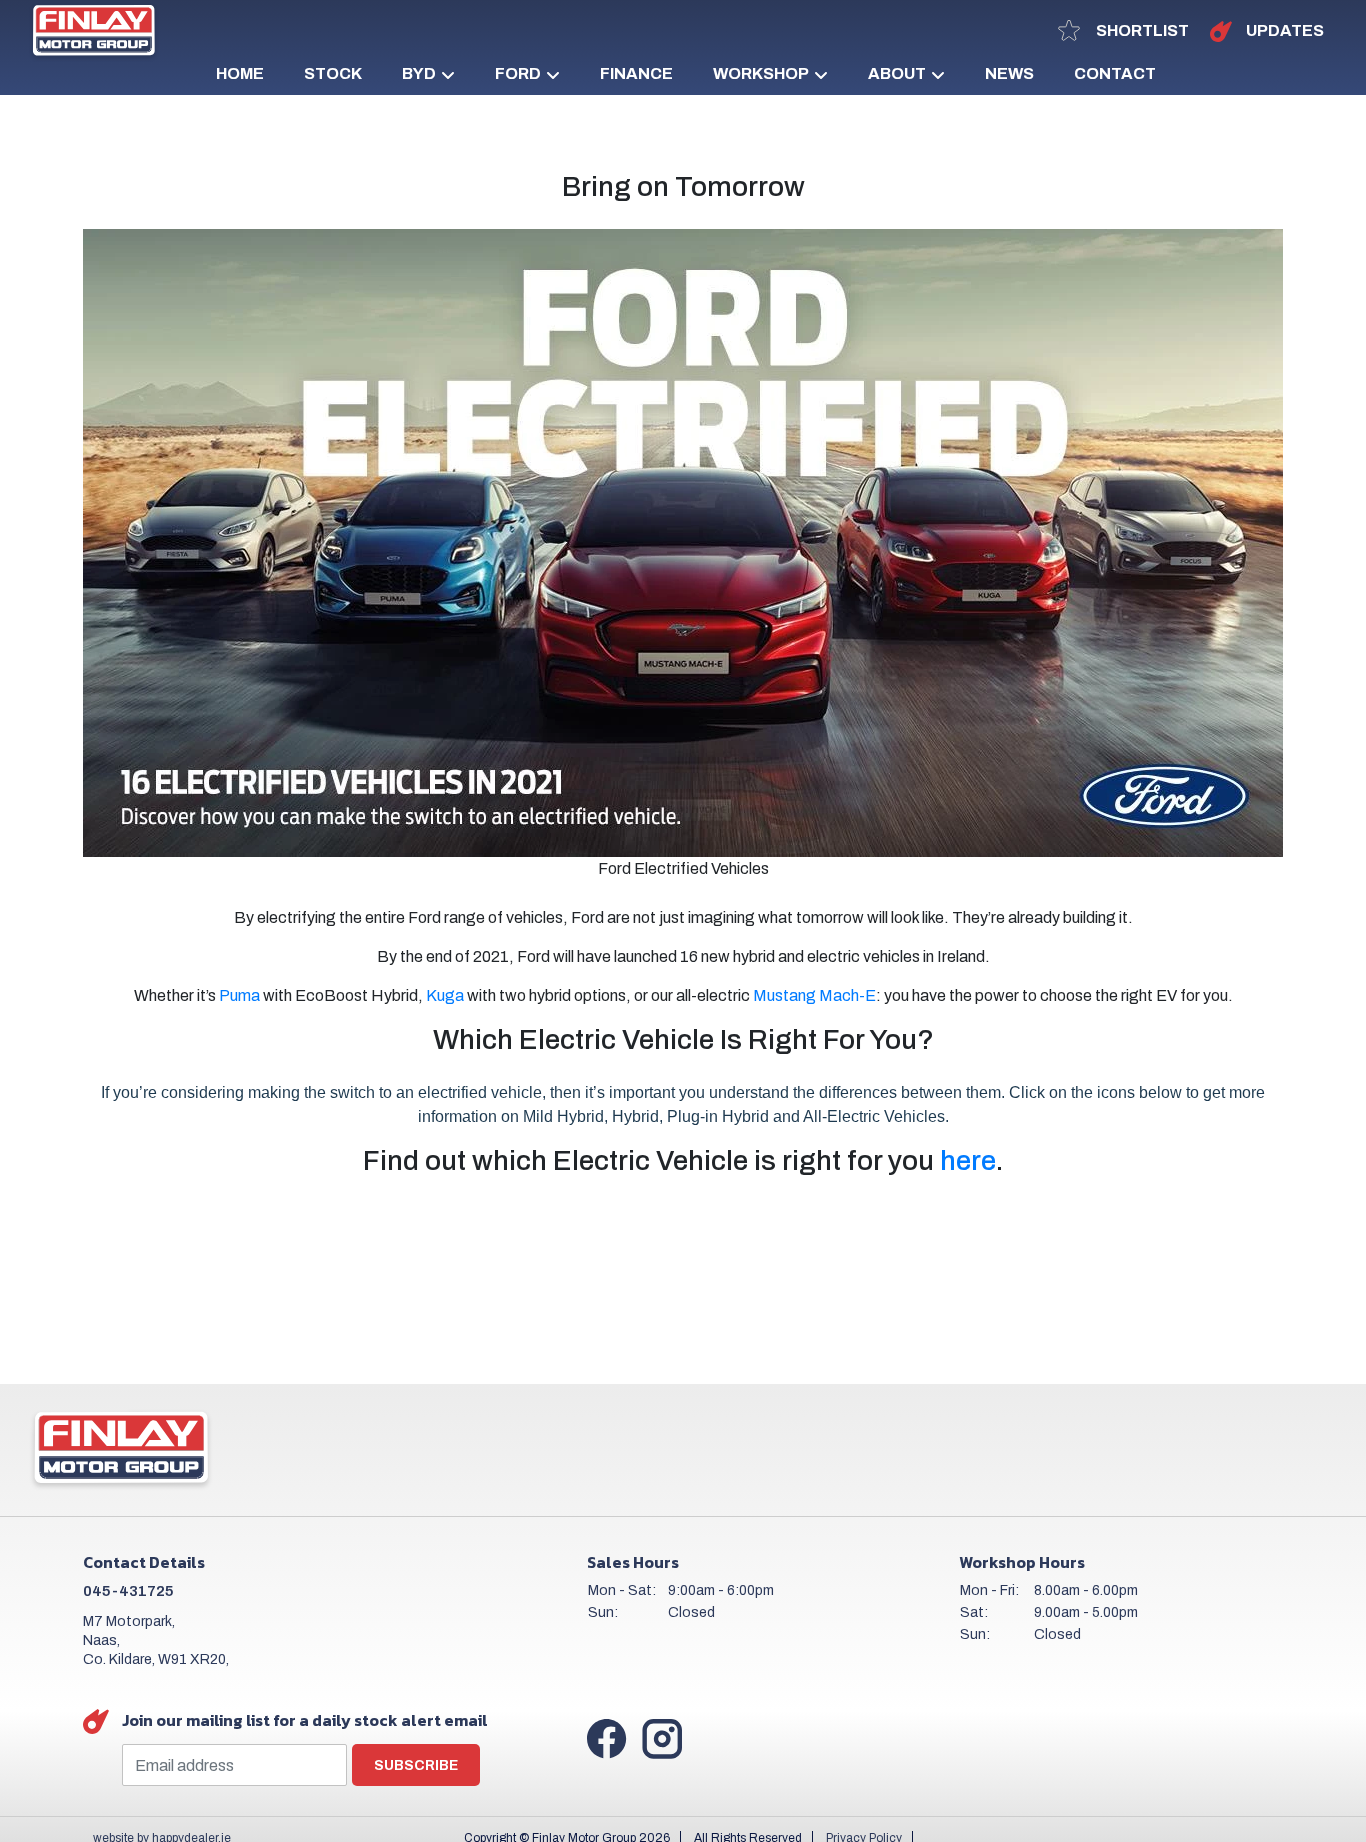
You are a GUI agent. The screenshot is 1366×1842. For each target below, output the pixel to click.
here (968, 1160)
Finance (636, 73)
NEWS (1009, 73)
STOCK (333, 73)
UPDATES (1283, 30)
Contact (1115, 73)
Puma (239, 995)
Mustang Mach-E (814, 995)
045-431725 (128, 1591)
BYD (419, 73)
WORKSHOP (761, 73)
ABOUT (897, 73)
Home (240, 73)
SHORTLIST (1141, 30)
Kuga (445, 995)
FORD (518, 73)
